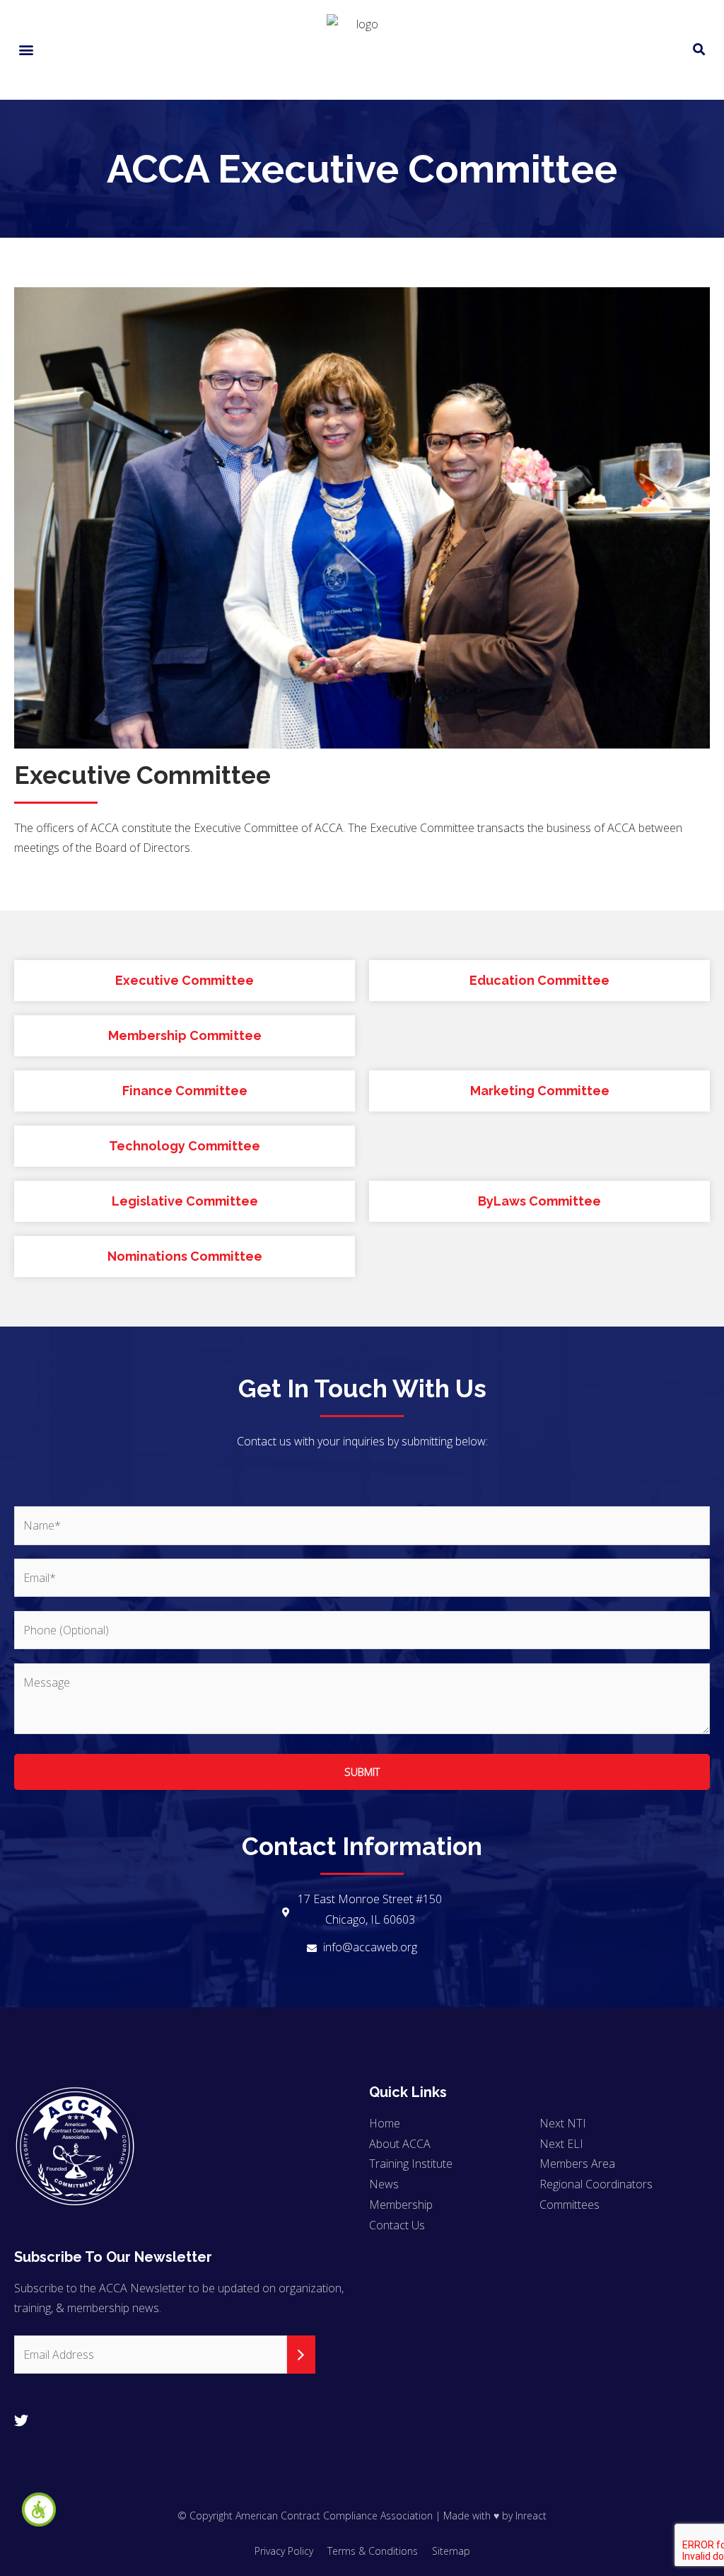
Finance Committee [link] (185, 1091)
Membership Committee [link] (185, 1035)
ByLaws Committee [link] (539, 1201)
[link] (39, 2509)
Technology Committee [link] (185, 1146)
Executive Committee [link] (185, 980)
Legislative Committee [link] (185, 1201)
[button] (26, 50)
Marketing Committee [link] (540, 1091)
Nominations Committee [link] (185, 1256)
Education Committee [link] (539, 980)
